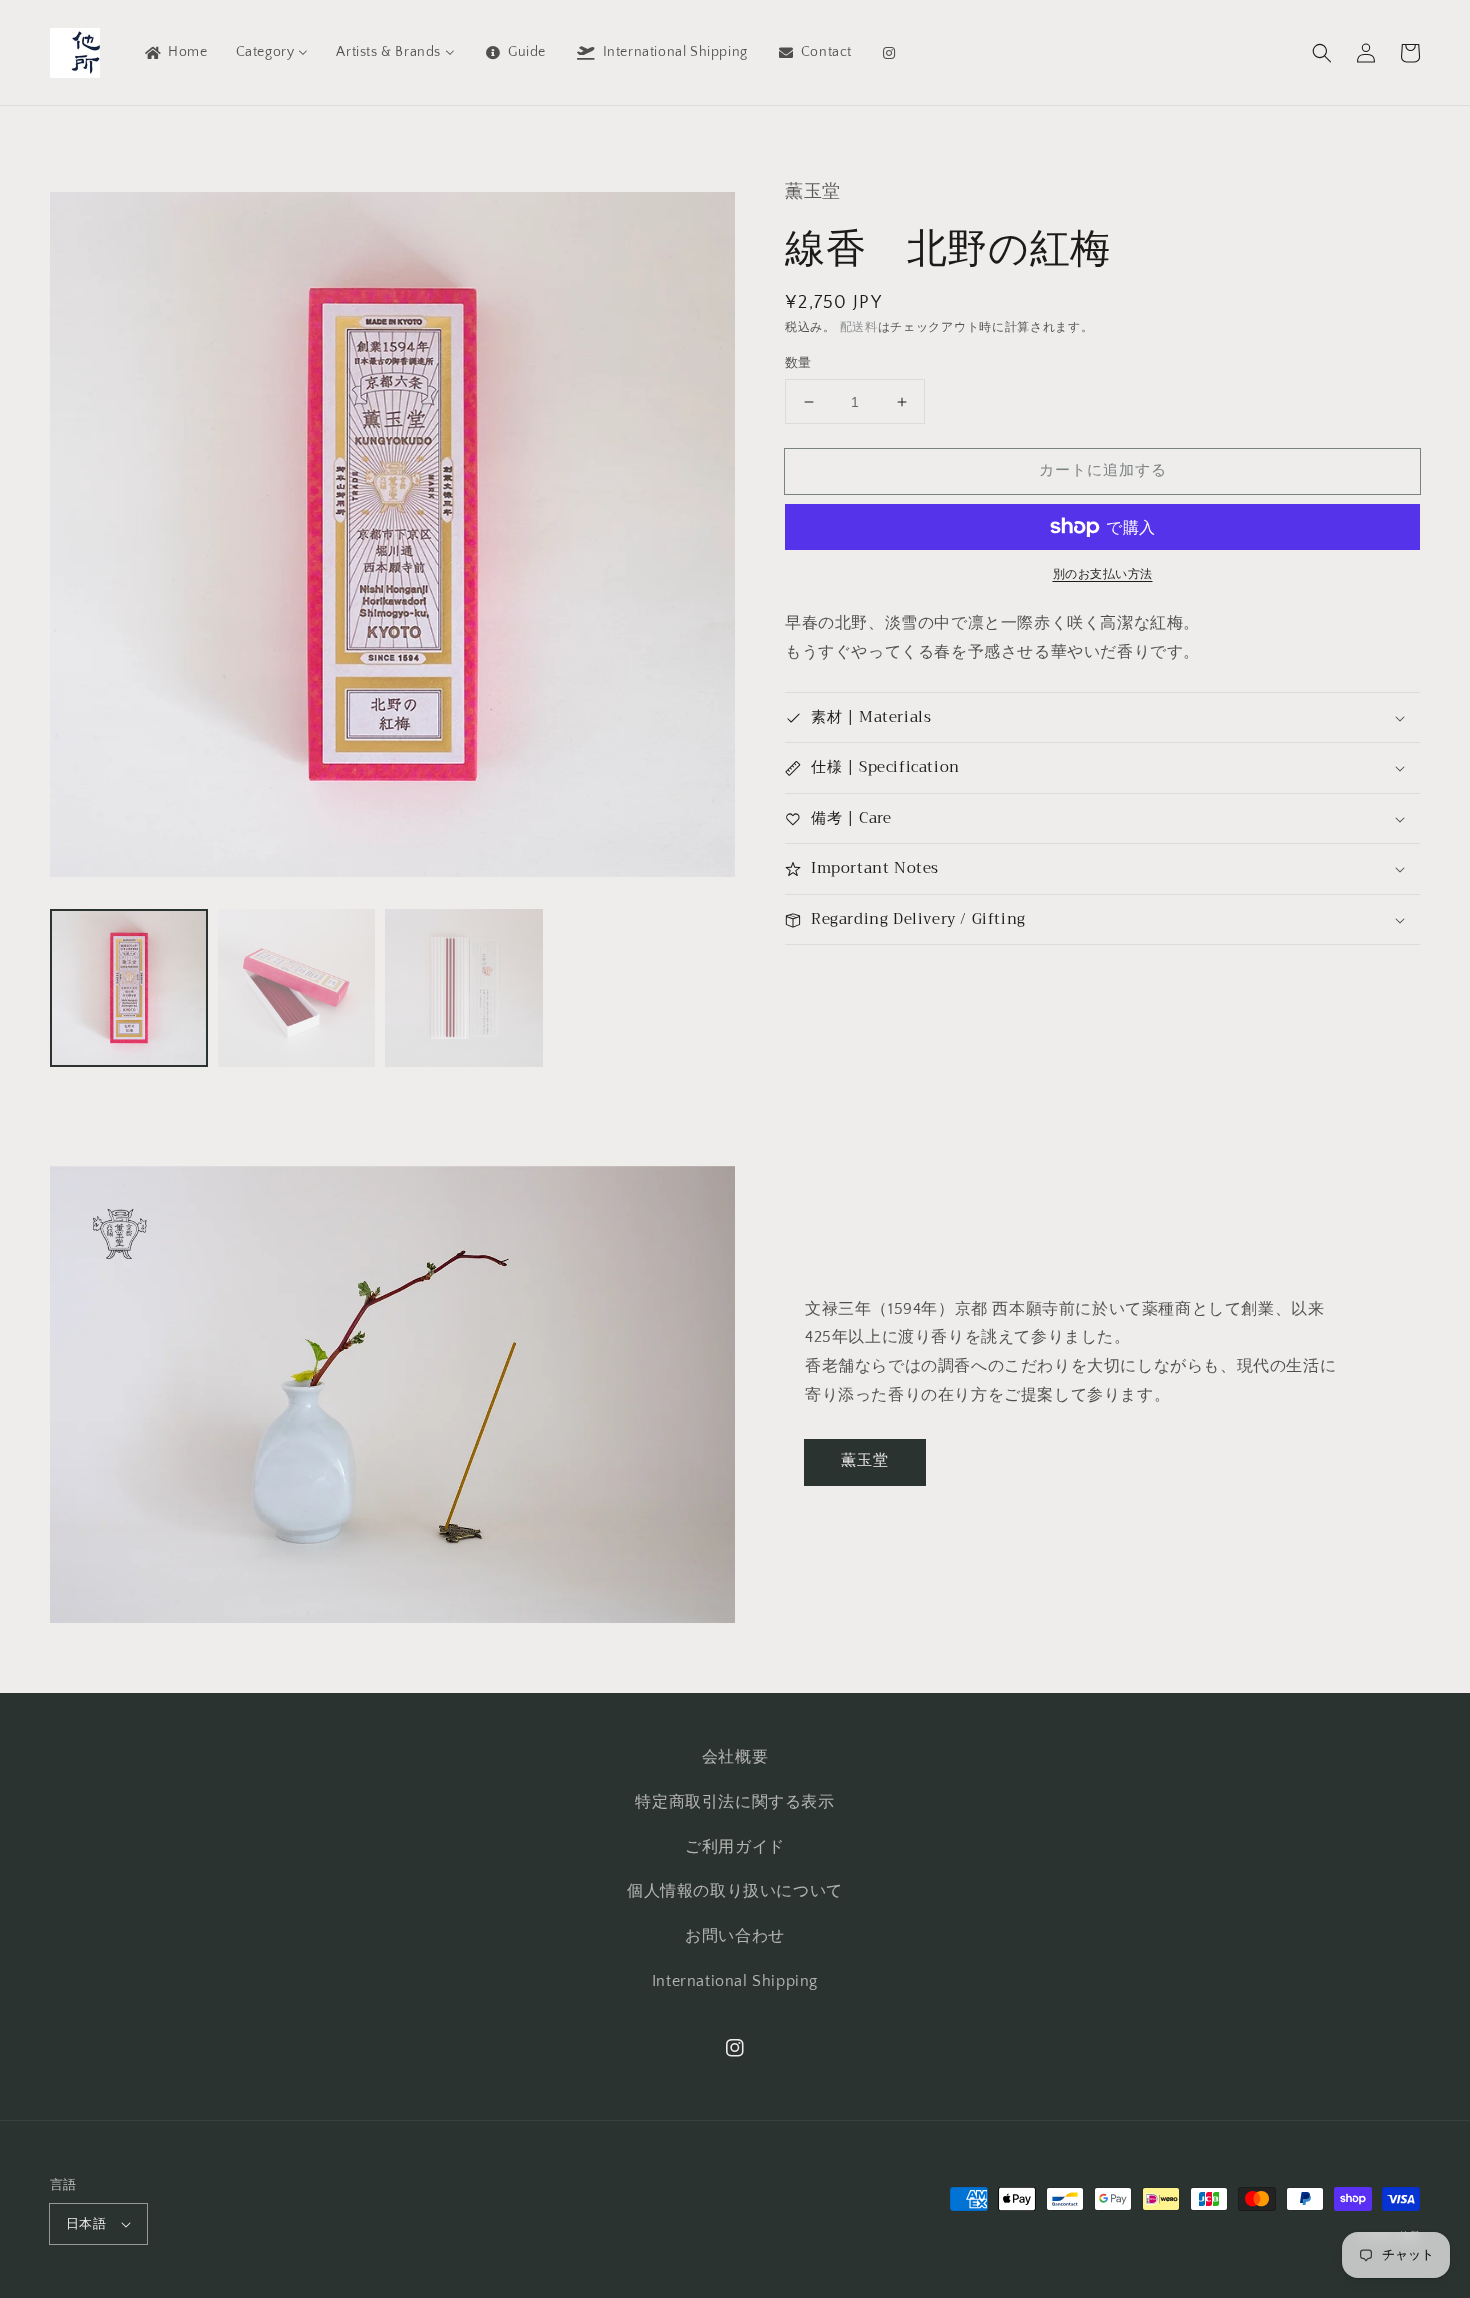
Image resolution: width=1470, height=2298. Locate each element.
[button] (1322, 53)
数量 (798, 363)
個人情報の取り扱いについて (735, 1891)
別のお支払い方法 (1103, 574)
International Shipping (735, 1981)
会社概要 (735, 1757)
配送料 (859, 327)
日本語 (86, 2224)
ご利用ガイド (735, 1847)
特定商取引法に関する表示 (734, 1802)
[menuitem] (175, 52)
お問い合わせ (735, 1936)
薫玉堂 (865, 1460)
